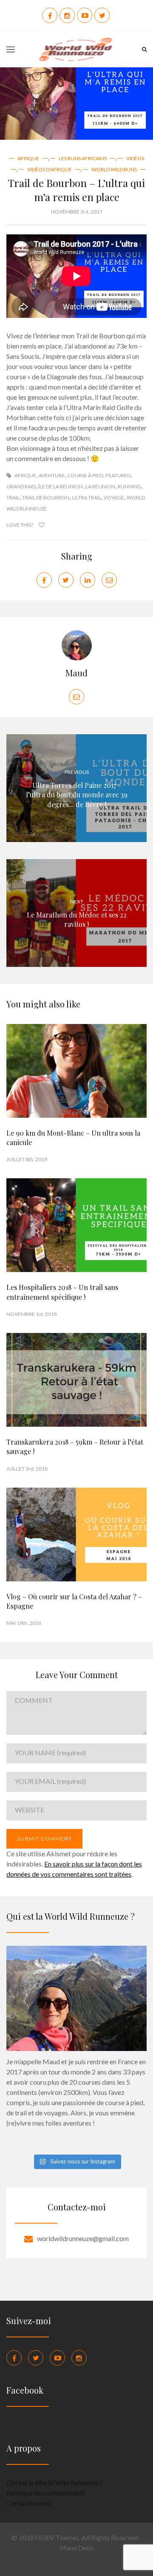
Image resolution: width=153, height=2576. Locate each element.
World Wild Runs (114, 169)
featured (118, 475)
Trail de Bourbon (46, 498)
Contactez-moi (28, 2503)
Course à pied (85, 475)
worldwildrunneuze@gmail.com (83, 2238)
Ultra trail (86, 498)
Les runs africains (83, 158)
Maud (76, 673)
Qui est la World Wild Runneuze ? (54, 2482)
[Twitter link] (36, 2358)
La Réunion (100, 486)
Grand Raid (21, 486)
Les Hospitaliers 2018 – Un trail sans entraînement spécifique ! (62, 1292)
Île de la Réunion (61, 486)
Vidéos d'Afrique (50, 169)
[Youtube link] (57, 2358)
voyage (114, 498)
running (129, 486)
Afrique (28, 158)
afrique (25, 475)
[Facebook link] (14, 2358)
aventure (52, 475)
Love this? (20, 525)
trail (13, 498)
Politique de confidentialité (46, 2493)
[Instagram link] (79, 2358)
